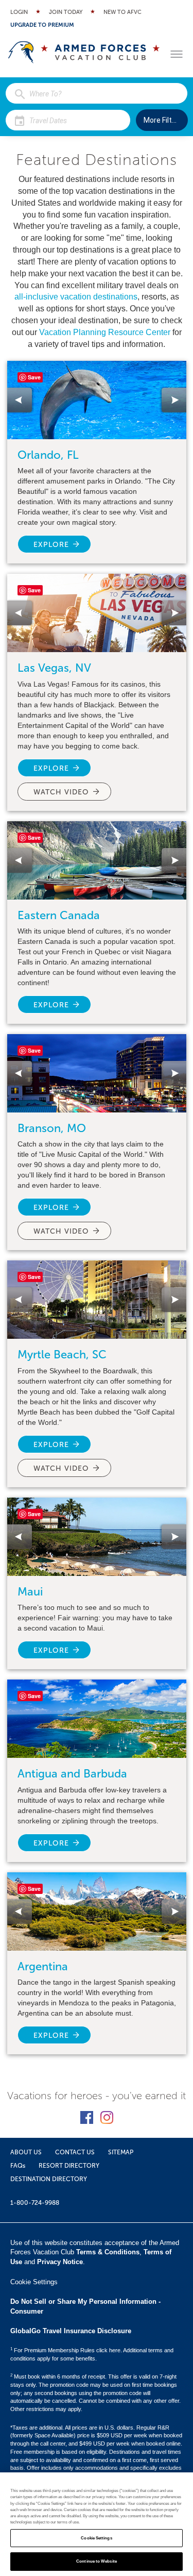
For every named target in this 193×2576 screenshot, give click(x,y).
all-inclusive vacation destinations (76, 297)
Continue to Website (97, 2561)
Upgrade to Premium (42, 25)
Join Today (66, 12)
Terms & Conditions (108, 2252)
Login (19, 12)
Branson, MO (52, 1128)
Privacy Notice (60, 2262)
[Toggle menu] (177, 54)
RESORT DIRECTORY (69, 2166)
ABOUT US (26, 2152)
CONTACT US (75, 2152)
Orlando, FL (48, 455)
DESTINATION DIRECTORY (49, 2179)
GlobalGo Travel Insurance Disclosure (71, 2331)
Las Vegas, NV (54, 668)
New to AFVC (122, 12)
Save (34, 377)
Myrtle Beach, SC (62, 1355)
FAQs (18, 2166)
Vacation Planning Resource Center (105, 332)
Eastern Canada (59, 915)
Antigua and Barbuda (72, 1774)
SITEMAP (121, 2152)
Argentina (43, 1966)
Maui (30, 1592)
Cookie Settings (96, 2538)
